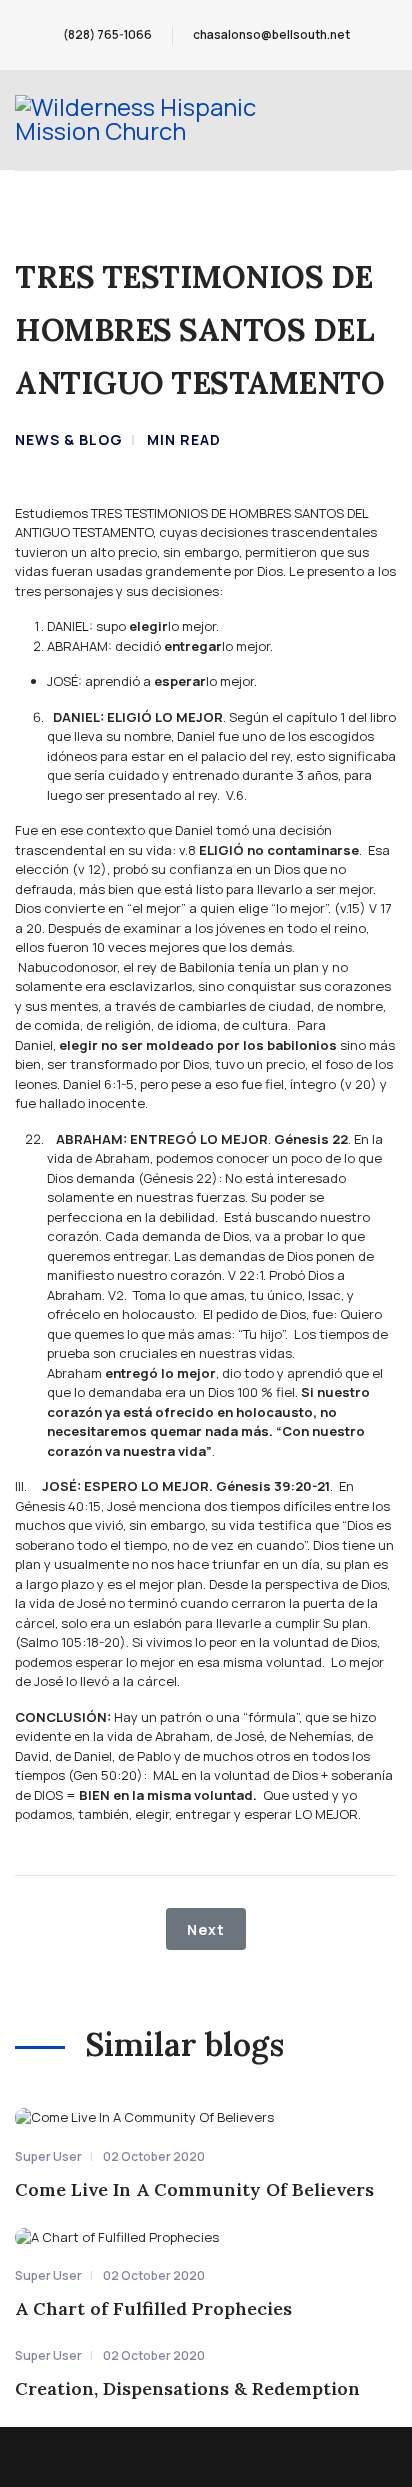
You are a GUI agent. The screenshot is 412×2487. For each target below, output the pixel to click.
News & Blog (69, 439)
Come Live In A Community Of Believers (194, 2189)
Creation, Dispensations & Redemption (187, 2388)
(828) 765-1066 (107, 35)
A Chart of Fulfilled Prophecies (153, 2308)
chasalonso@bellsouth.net (271, 35)
